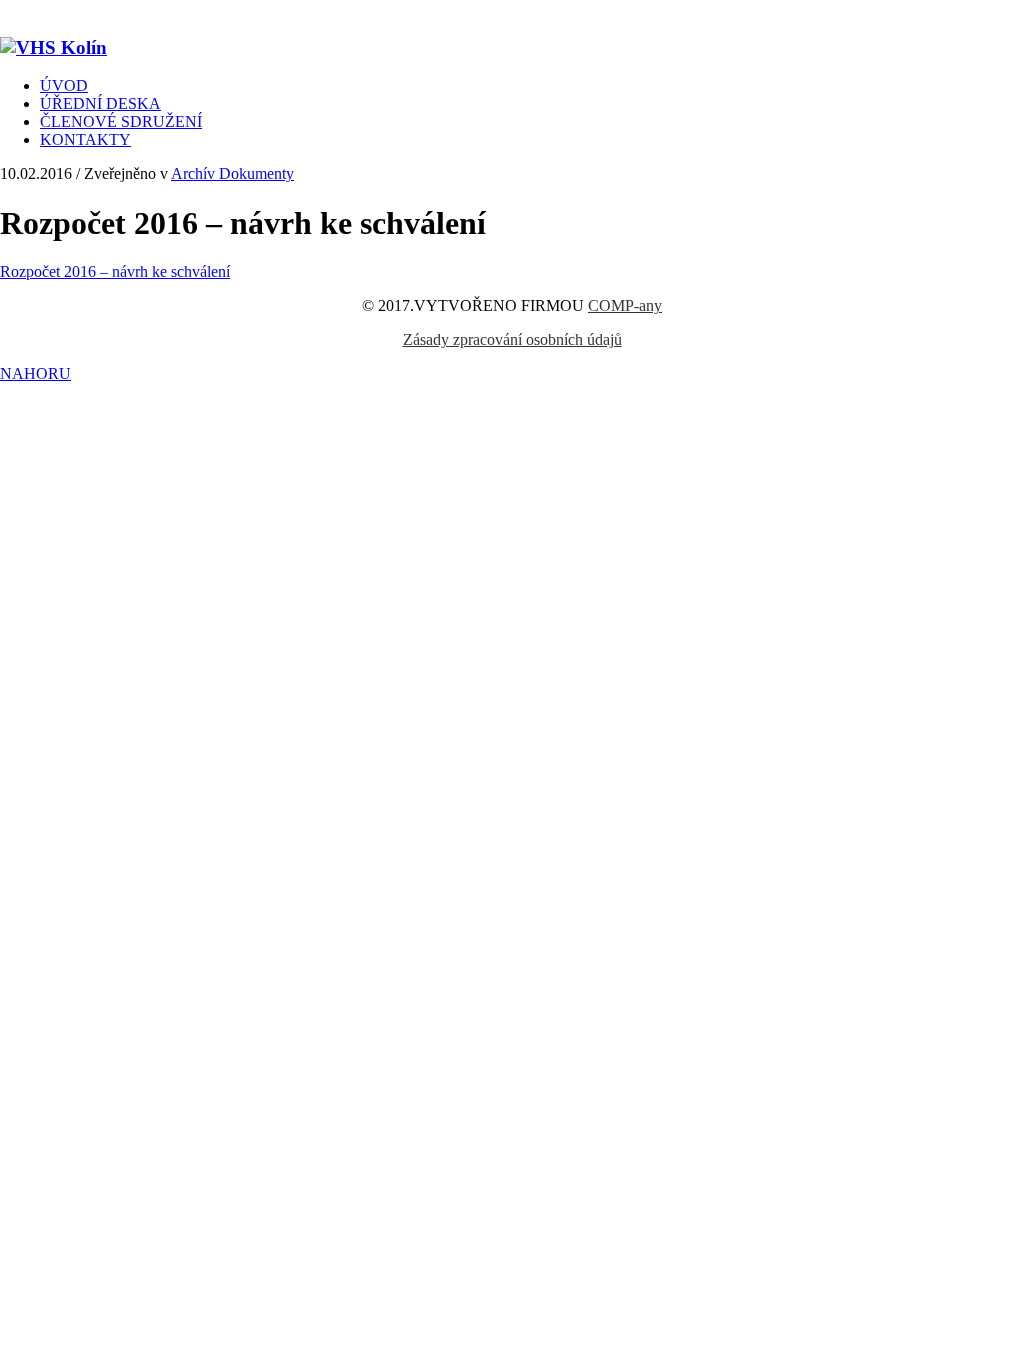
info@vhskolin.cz (320, 8)
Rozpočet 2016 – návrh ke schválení (115, 271)
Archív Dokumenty (232, 173)
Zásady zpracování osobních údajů (512, 339)
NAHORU (35, 373)
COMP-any (625, 305)
